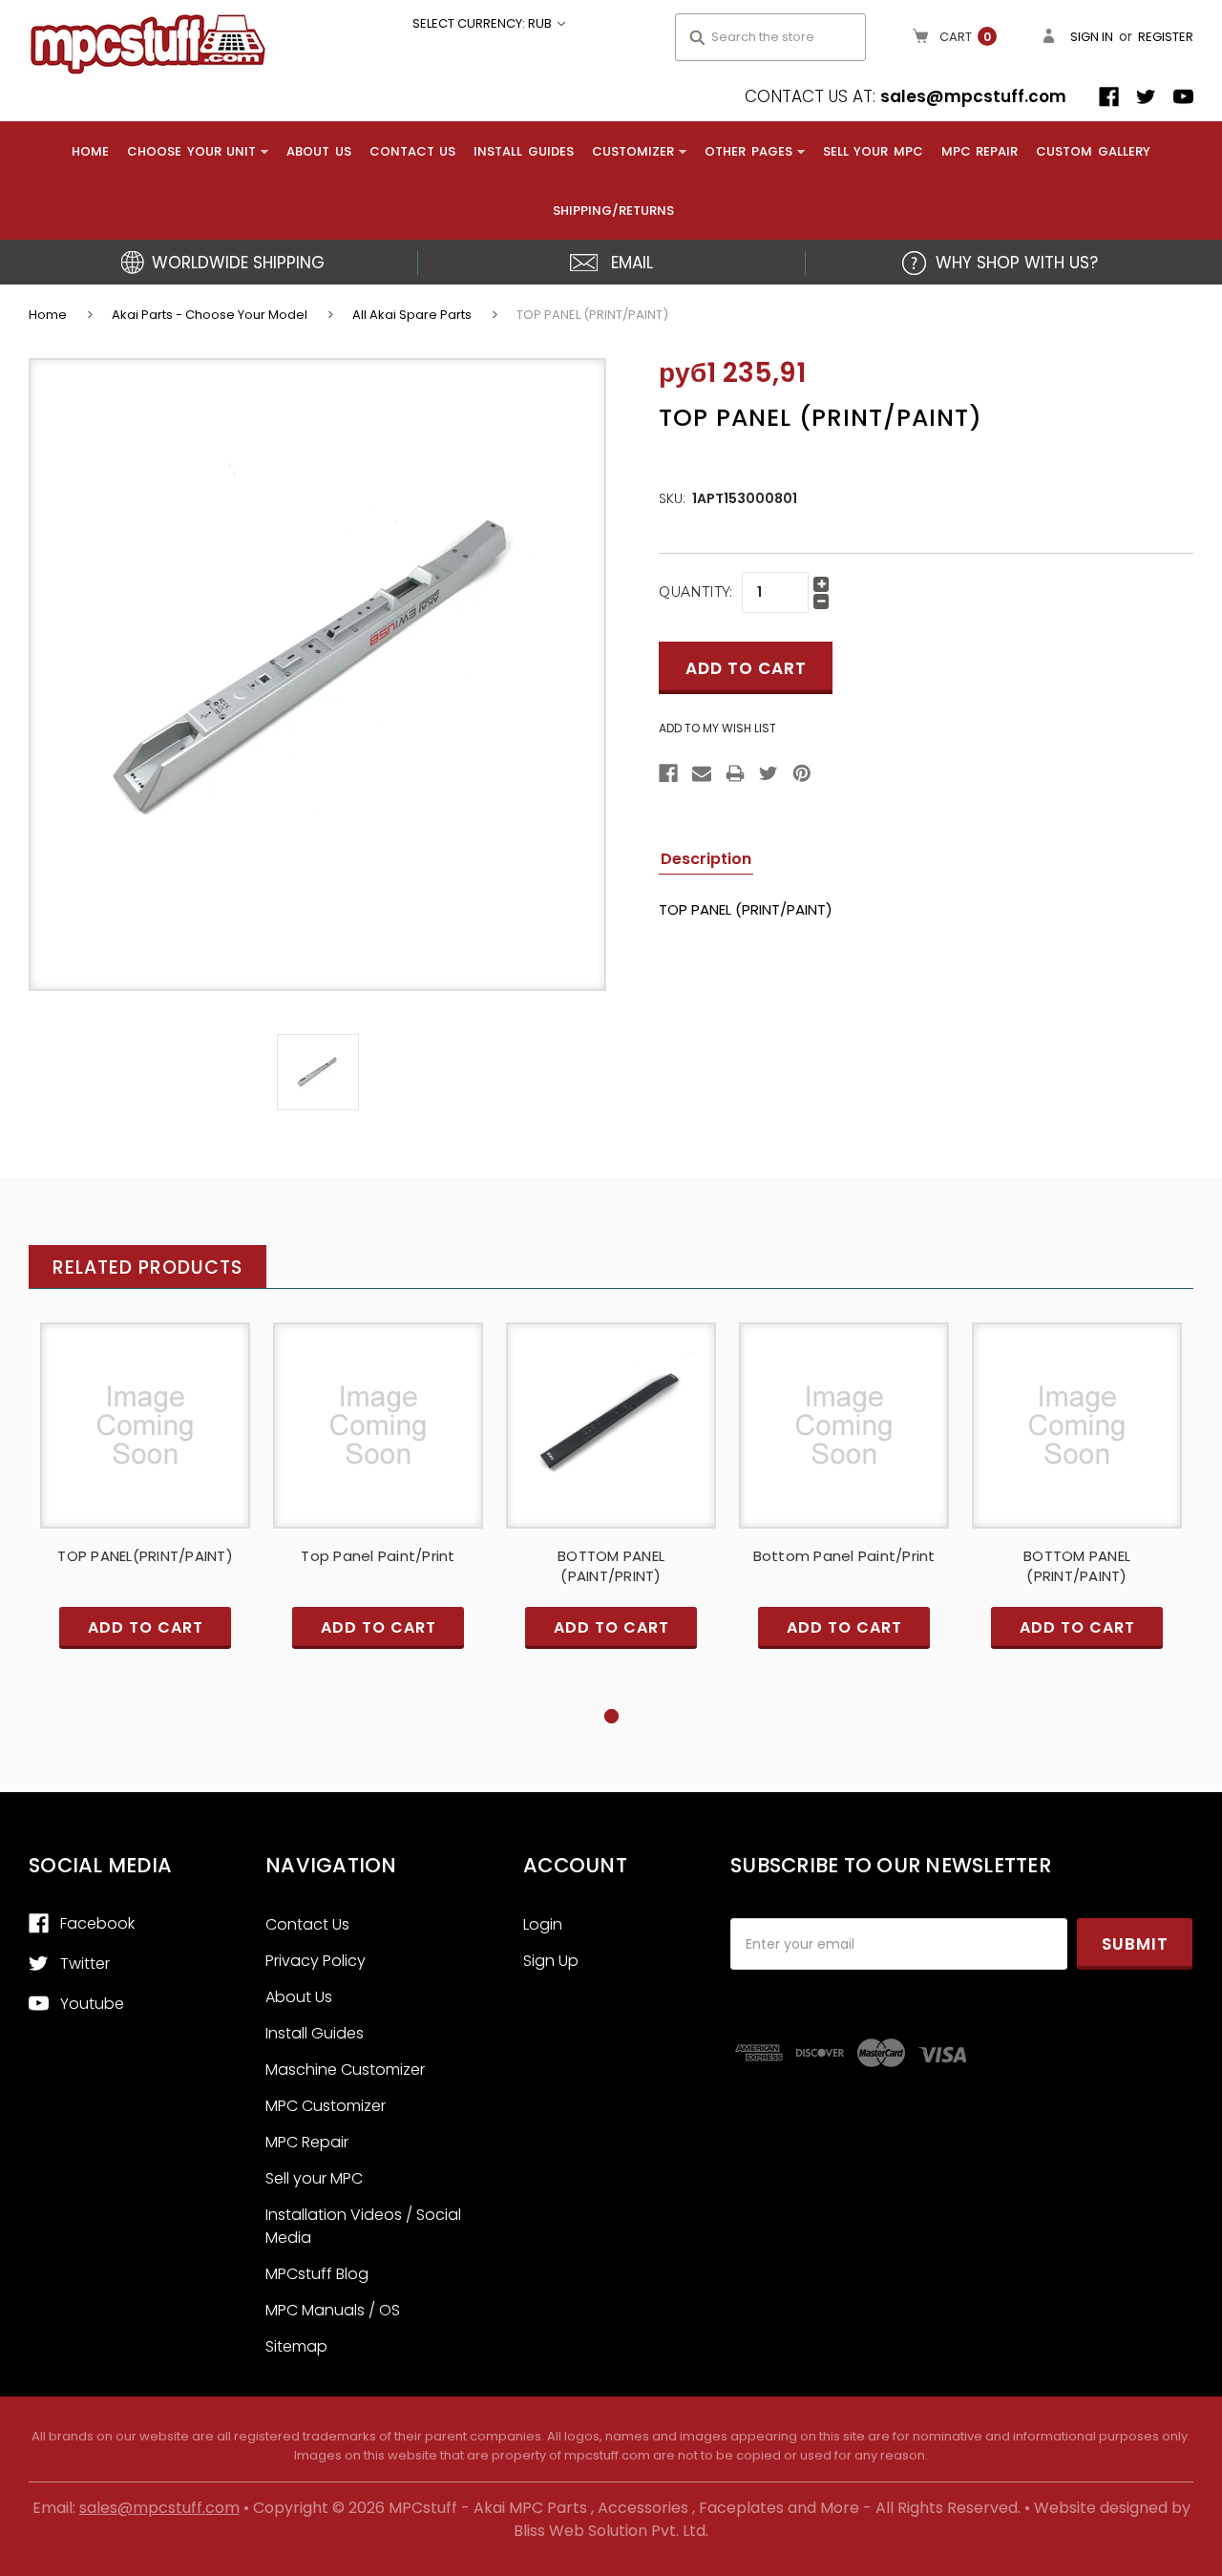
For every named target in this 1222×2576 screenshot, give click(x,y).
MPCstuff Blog (317, 2274)
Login (543, 1924)
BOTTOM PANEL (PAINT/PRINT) (611, 1566)
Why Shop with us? (1017, 263)
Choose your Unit (191, 151)
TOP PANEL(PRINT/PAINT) (145, 1556)
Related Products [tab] (147, 1267)
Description (706, 859)
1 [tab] (611, 1716)
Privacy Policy (316, 1961)
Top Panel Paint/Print (378, 1556)
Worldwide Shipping (238, 263)
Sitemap (296, 2346)
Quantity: (695, 592)
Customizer (633, 151)
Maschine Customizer (345, 2069)
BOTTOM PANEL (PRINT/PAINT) (1077, 1566)
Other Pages (748, 151)
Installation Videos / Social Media (363, 2226)
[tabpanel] (145, 1514)
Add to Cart (145, 1441)
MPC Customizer (326, 2106)
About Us (319, 151)
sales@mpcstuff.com (973, 96)
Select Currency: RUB (484, 23)
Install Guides (524, 151)
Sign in (1092, 37)
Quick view (145, 1409)
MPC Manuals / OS (333, 2310)
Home (90, 151)
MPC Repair (980, 151)
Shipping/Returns (613, 211)
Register (1166, 37)
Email (632, 263)
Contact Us (413, 151)
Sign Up (551, 1961)
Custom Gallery (1093, 151)
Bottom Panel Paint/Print (844, 1556)
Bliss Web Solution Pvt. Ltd (610, 2531)
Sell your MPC (873, 151)
